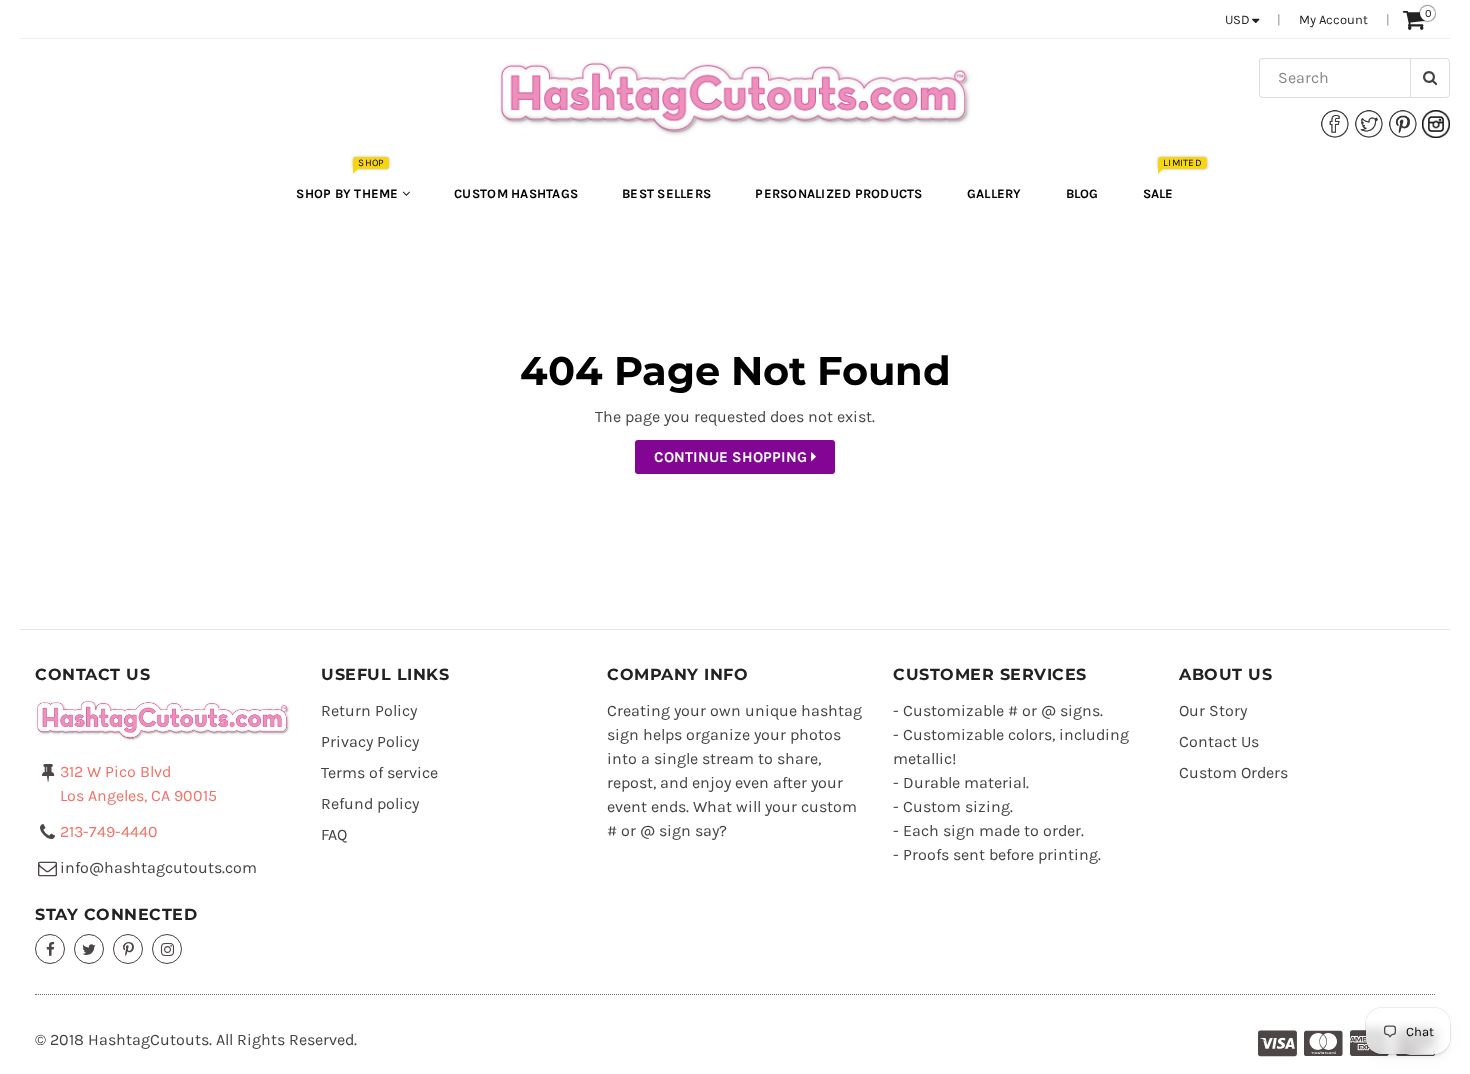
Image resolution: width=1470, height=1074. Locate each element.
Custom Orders (1233, 772)
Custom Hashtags (516, 193)
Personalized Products (838, 193)
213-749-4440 (109, 831)
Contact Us (1219, 741)
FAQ (334, 834)
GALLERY (994, 193)
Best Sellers (666, 193)
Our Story (1213, 710)
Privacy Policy (370, 741)
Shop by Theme (349, 183)
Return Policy (369, 710)
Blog (1082, 193)
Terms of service (379, 772)
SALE (1168, 183)
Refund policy (370, 803)
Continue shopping (732, 457)
